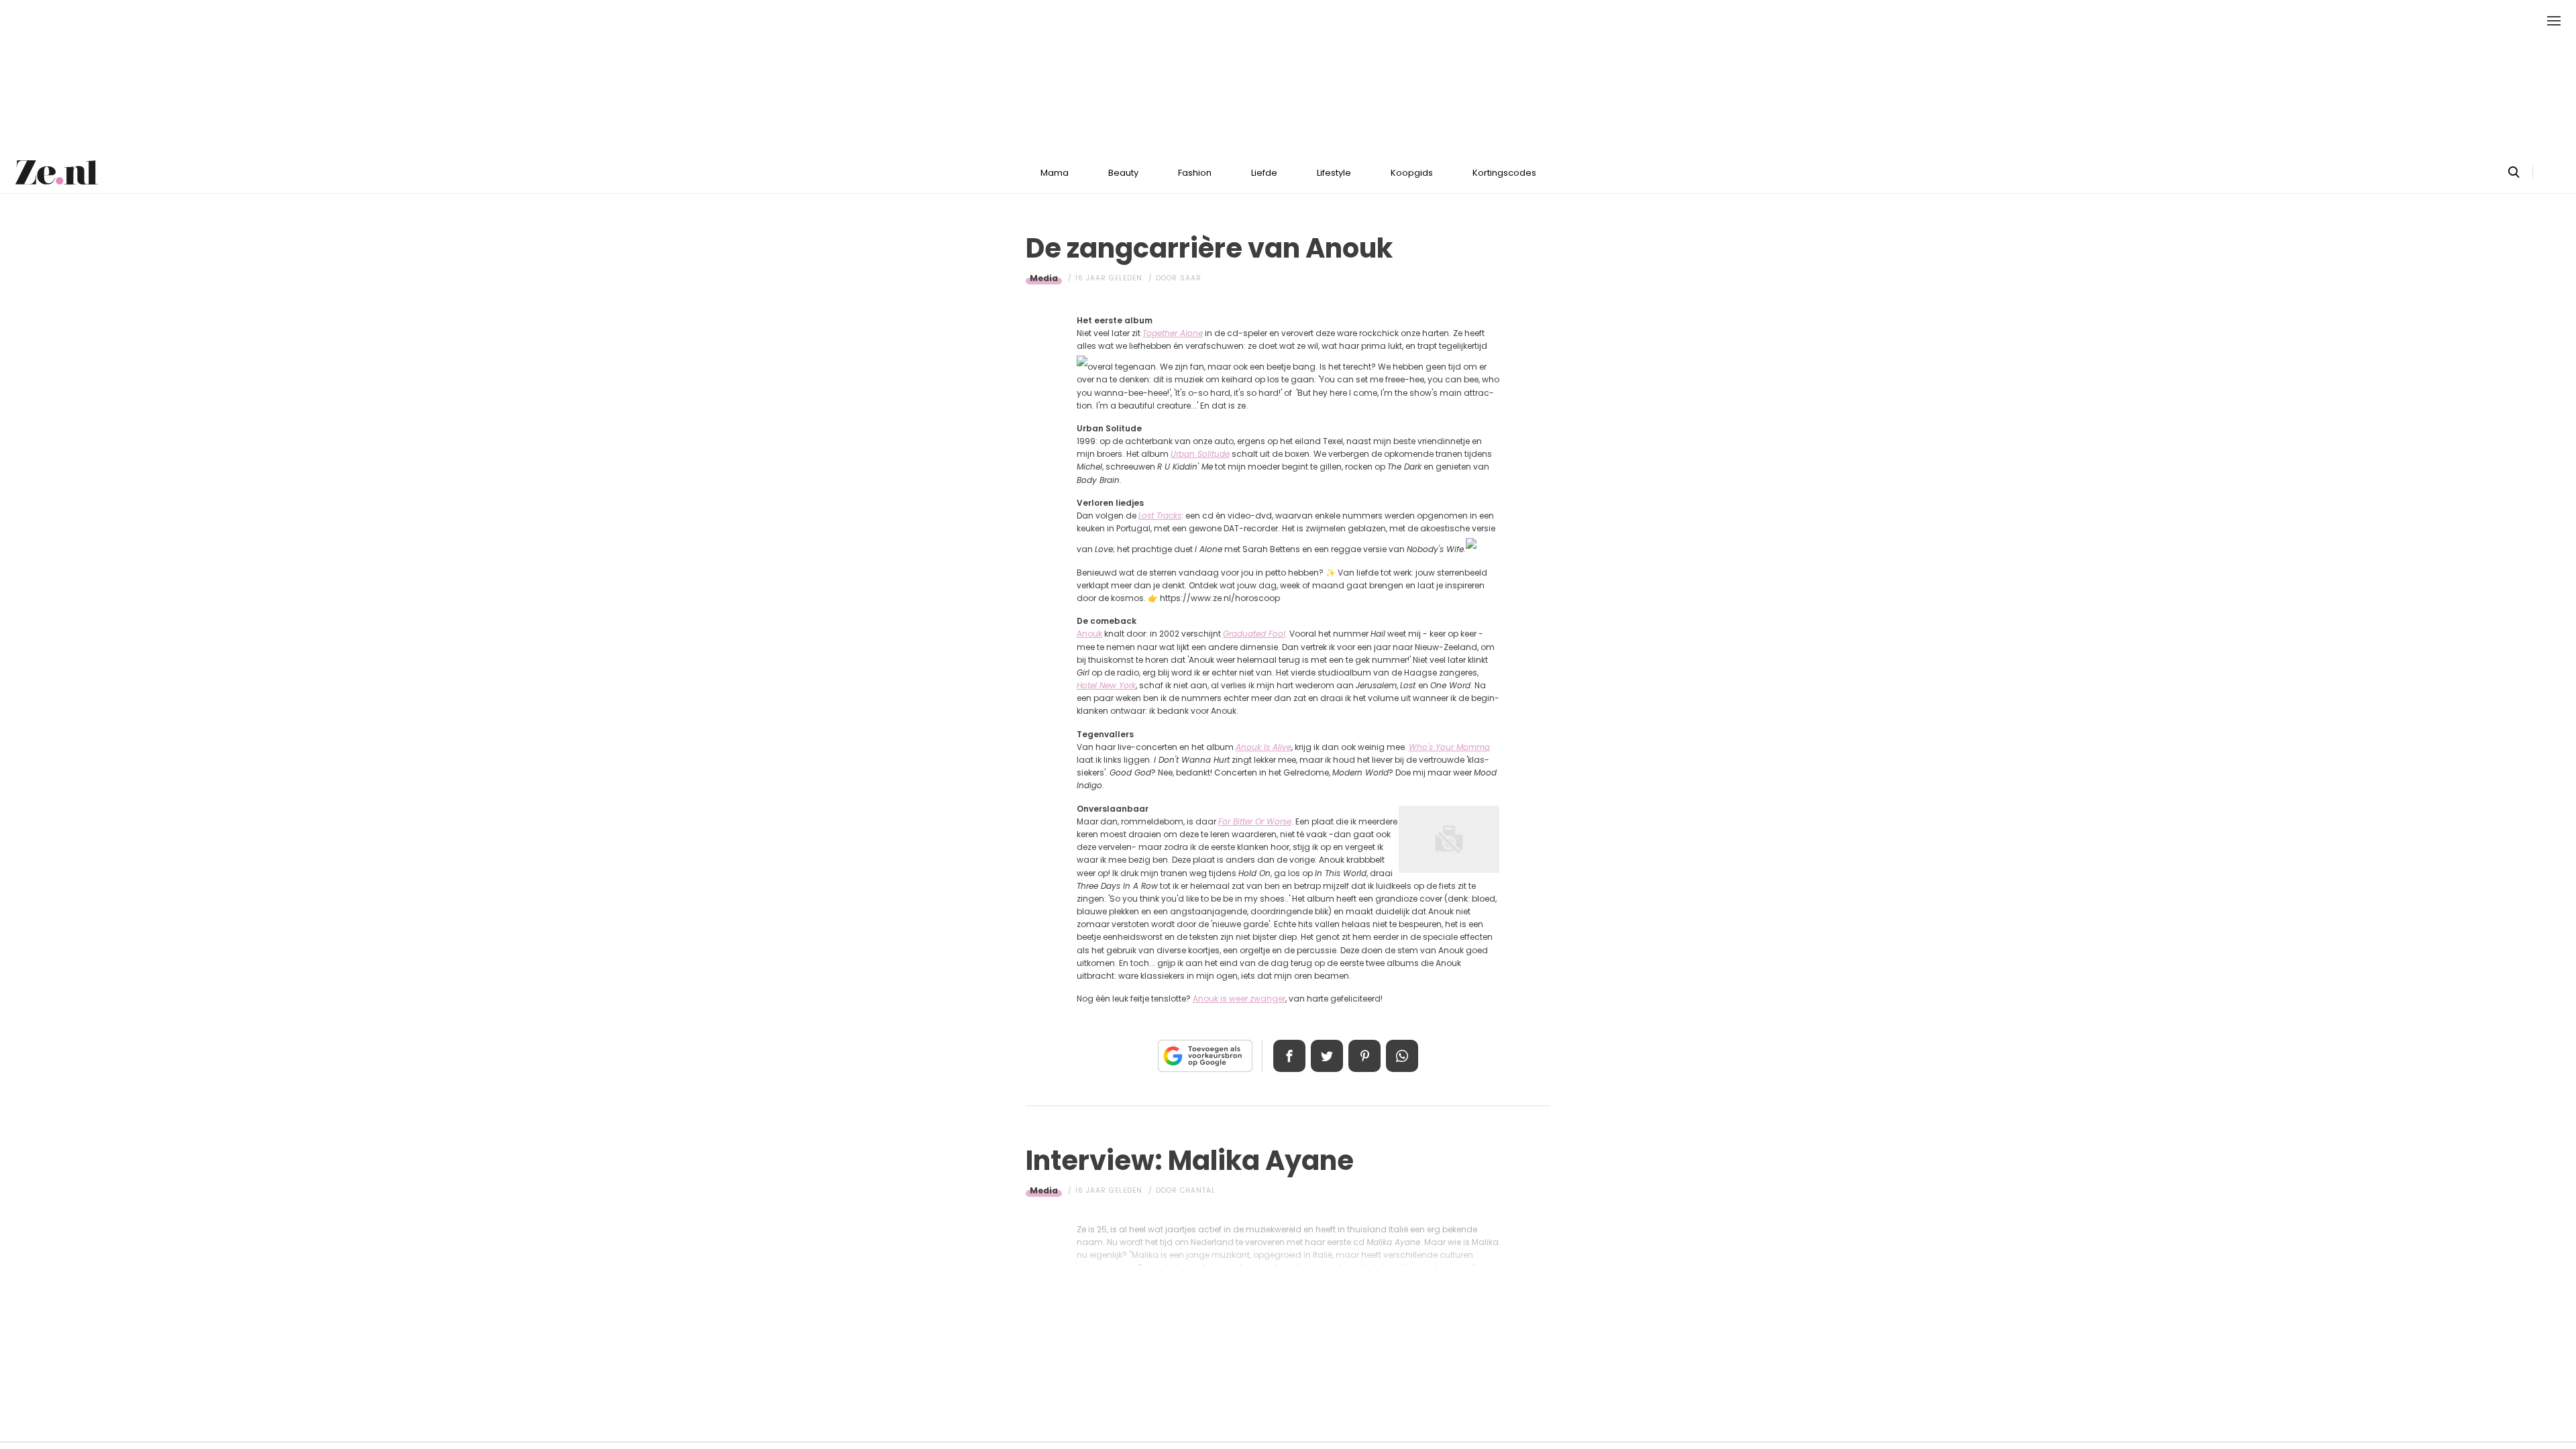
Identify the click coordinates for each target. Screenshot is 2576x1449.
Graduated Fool (1254, 634)
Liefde (1264, 173)
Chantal (1198, 1190)
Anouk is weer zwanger (1239, 999)
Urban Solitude (1200, 454)
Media (1044, 278)
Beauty (1123, 173)
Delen (1289, 1056)
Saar (1191, 278)
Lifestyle (1334, 173)
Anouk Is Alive (1264, 747)
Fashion (1195, 173)
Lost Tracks (1160, 516)
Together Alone (1173, 333)
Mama (1055, 173)
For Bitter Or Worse (1255, 821)
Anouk (1089, 634)
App (1402, 1056)
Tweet (1327, 1056)
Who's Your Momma (1449, 747)
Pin (1364, 1056)
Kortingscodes (1504, 173)
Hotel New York (1106, 685)
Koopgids (1412, 173)
